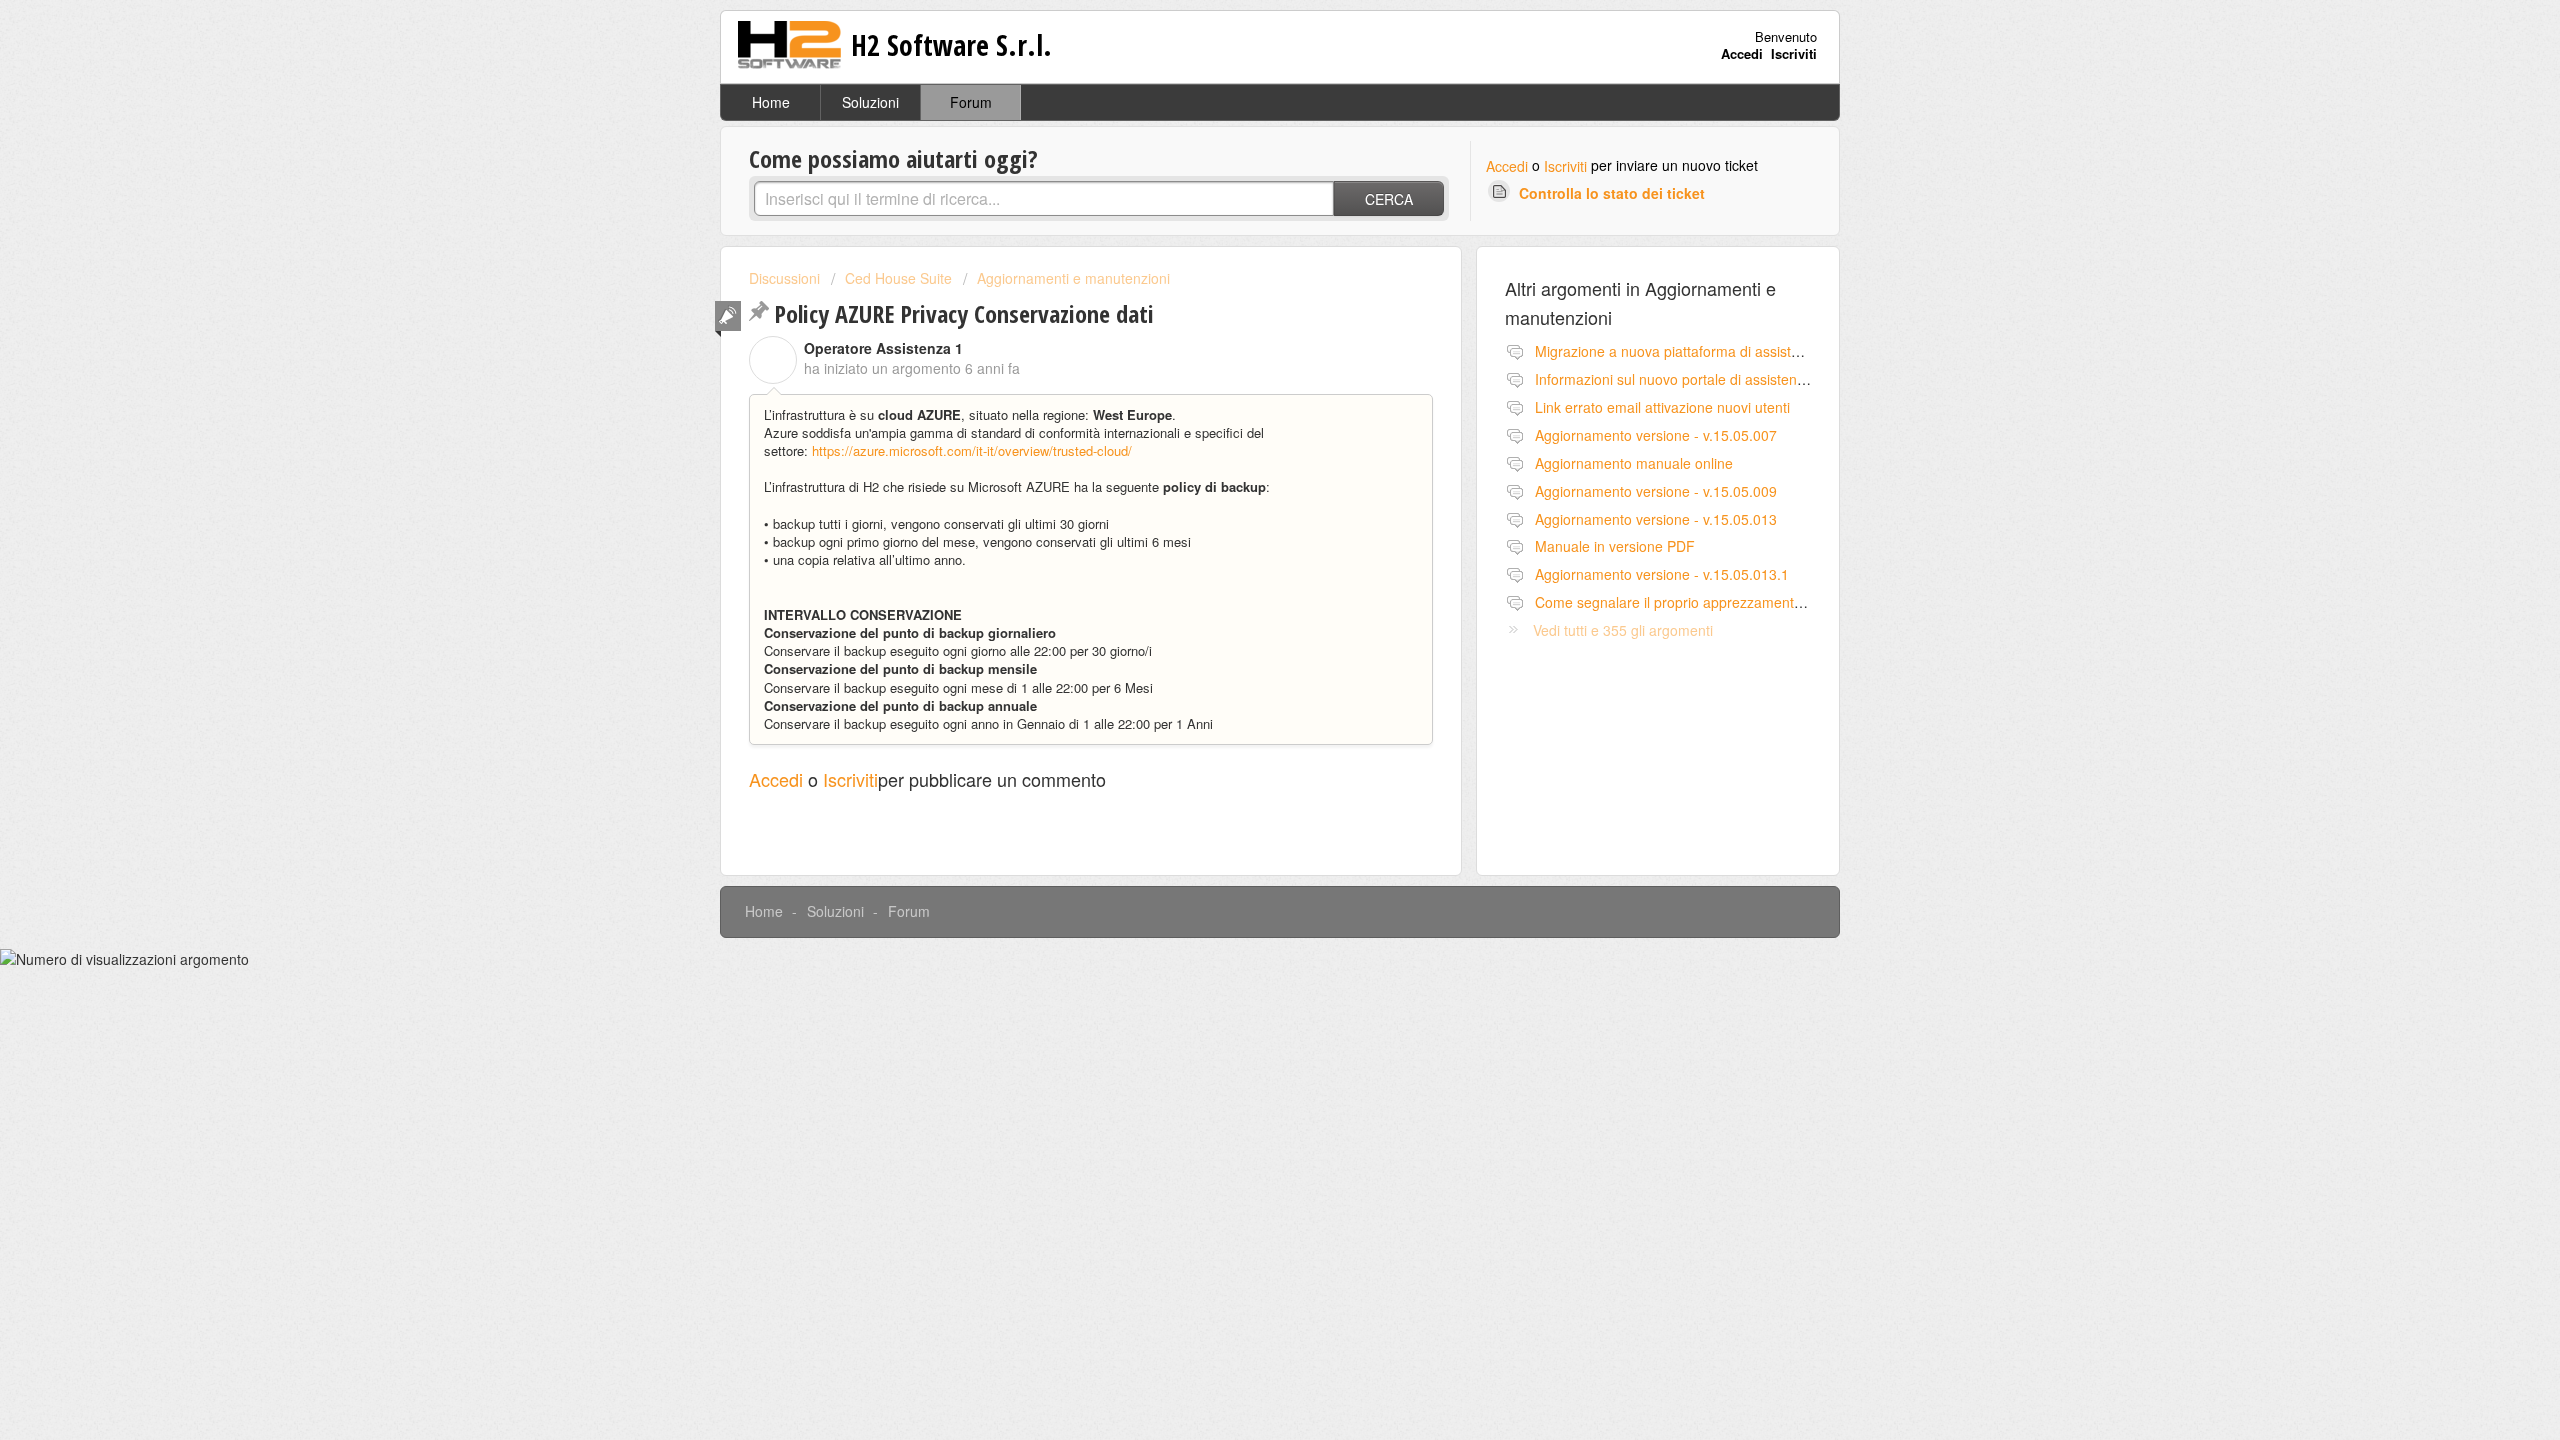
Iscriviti (1565, 166)
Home (771, 102)
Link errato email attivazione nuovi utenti (1662, 407)
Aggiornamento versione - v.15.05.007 (1656, 435)
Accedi (1507, 166)
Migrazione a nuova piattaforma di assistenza (1678, 351)
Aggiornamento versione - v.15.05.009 (1656, 491)
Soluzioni (870, 102)
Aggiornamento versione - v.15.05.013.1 (1662, 574)
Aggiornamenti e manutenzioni (1073, 278)
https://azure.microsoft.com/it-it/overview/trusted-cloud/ (972, 450)
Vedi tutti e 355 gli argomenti (1623, 630)
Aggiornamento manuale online (1634, 463)
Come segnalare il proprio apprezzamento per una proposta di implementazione (1788, 602)
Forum (971, 102)
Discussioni (784, 278)
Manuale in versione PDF (1615, 546)
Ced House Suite (898, 278)
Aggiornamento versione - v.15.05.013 (1656, 519)
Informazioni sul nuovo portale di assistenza (1673, 379)
